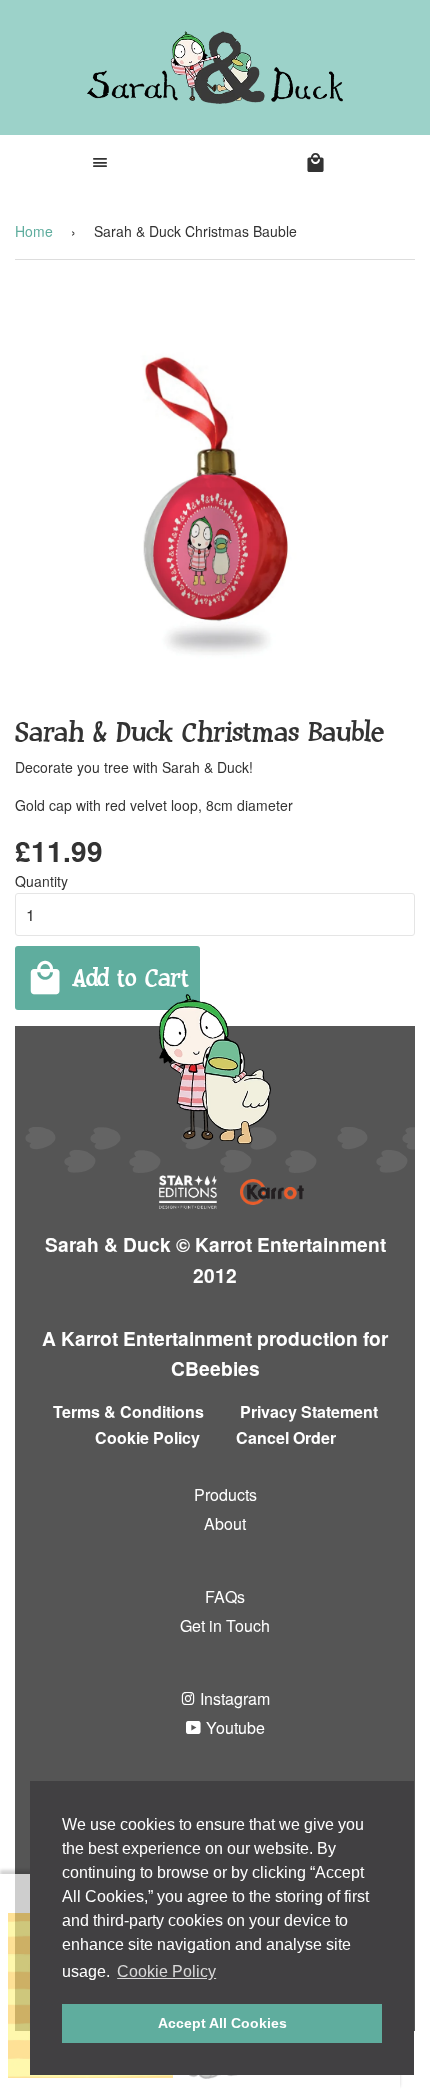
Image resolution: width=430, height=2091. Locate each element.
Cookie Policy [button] (166, 1971)
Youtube (233, 1727)
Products (225, 1494)
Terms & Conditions (128, 1411)
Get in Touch (225, 1625)
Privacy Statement (309, 1411)
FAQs (225, 1596)
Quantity (41, 881)
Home (34, 231)
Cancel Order (286, 1437)
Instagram (233, 1698)
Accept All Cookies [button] (222, 2023)
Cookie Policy (147, 1437)
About (225, 1523)
